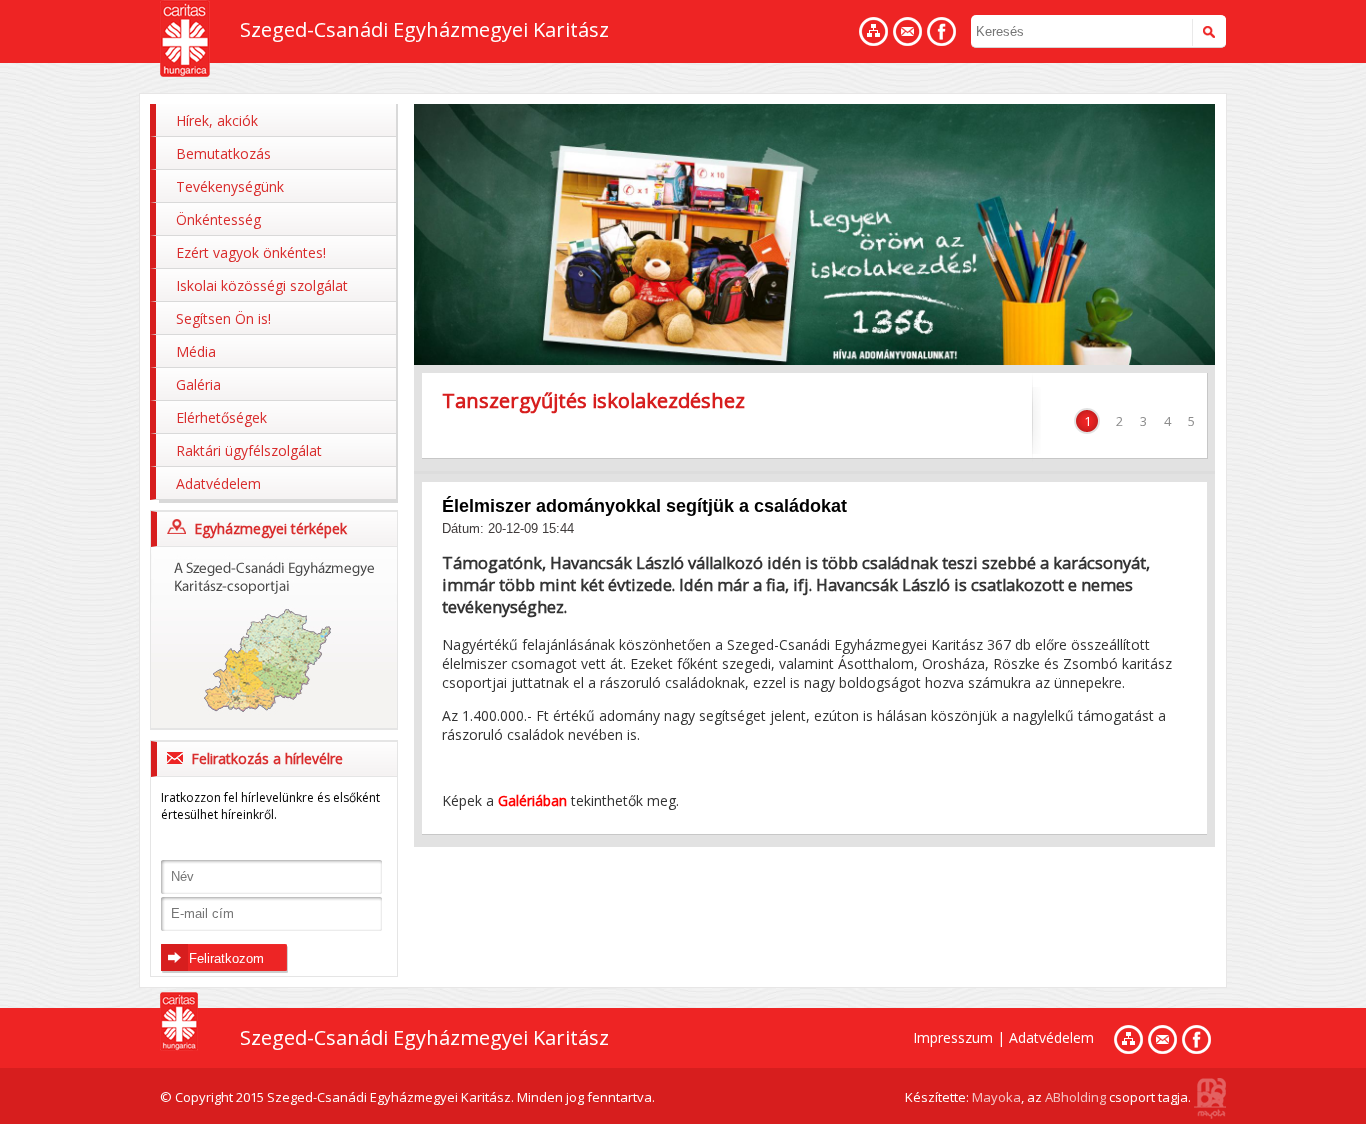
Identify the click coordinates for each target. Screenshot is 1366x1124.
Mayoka (996, 1097)
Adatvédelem (218, 483)
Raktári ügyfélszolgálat (249, 450)
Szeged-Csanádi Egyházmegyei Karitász (424, 29)
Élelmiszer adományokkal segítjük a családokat (644, 506)
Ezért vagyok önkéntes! (251, 252)
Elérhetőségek (221, 417)
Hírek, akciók (217, 120)
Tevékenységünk (230, 186)
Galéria (198, 384)
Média (196, 351)
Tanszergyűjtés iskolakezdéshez (593, 400)
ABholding (1075, 1097)
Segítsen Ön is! (223, 318)
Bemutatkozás (223, 153)
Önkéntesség (218, 219)
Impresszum (953, 1037)
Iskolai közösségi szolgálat (262, 285)
